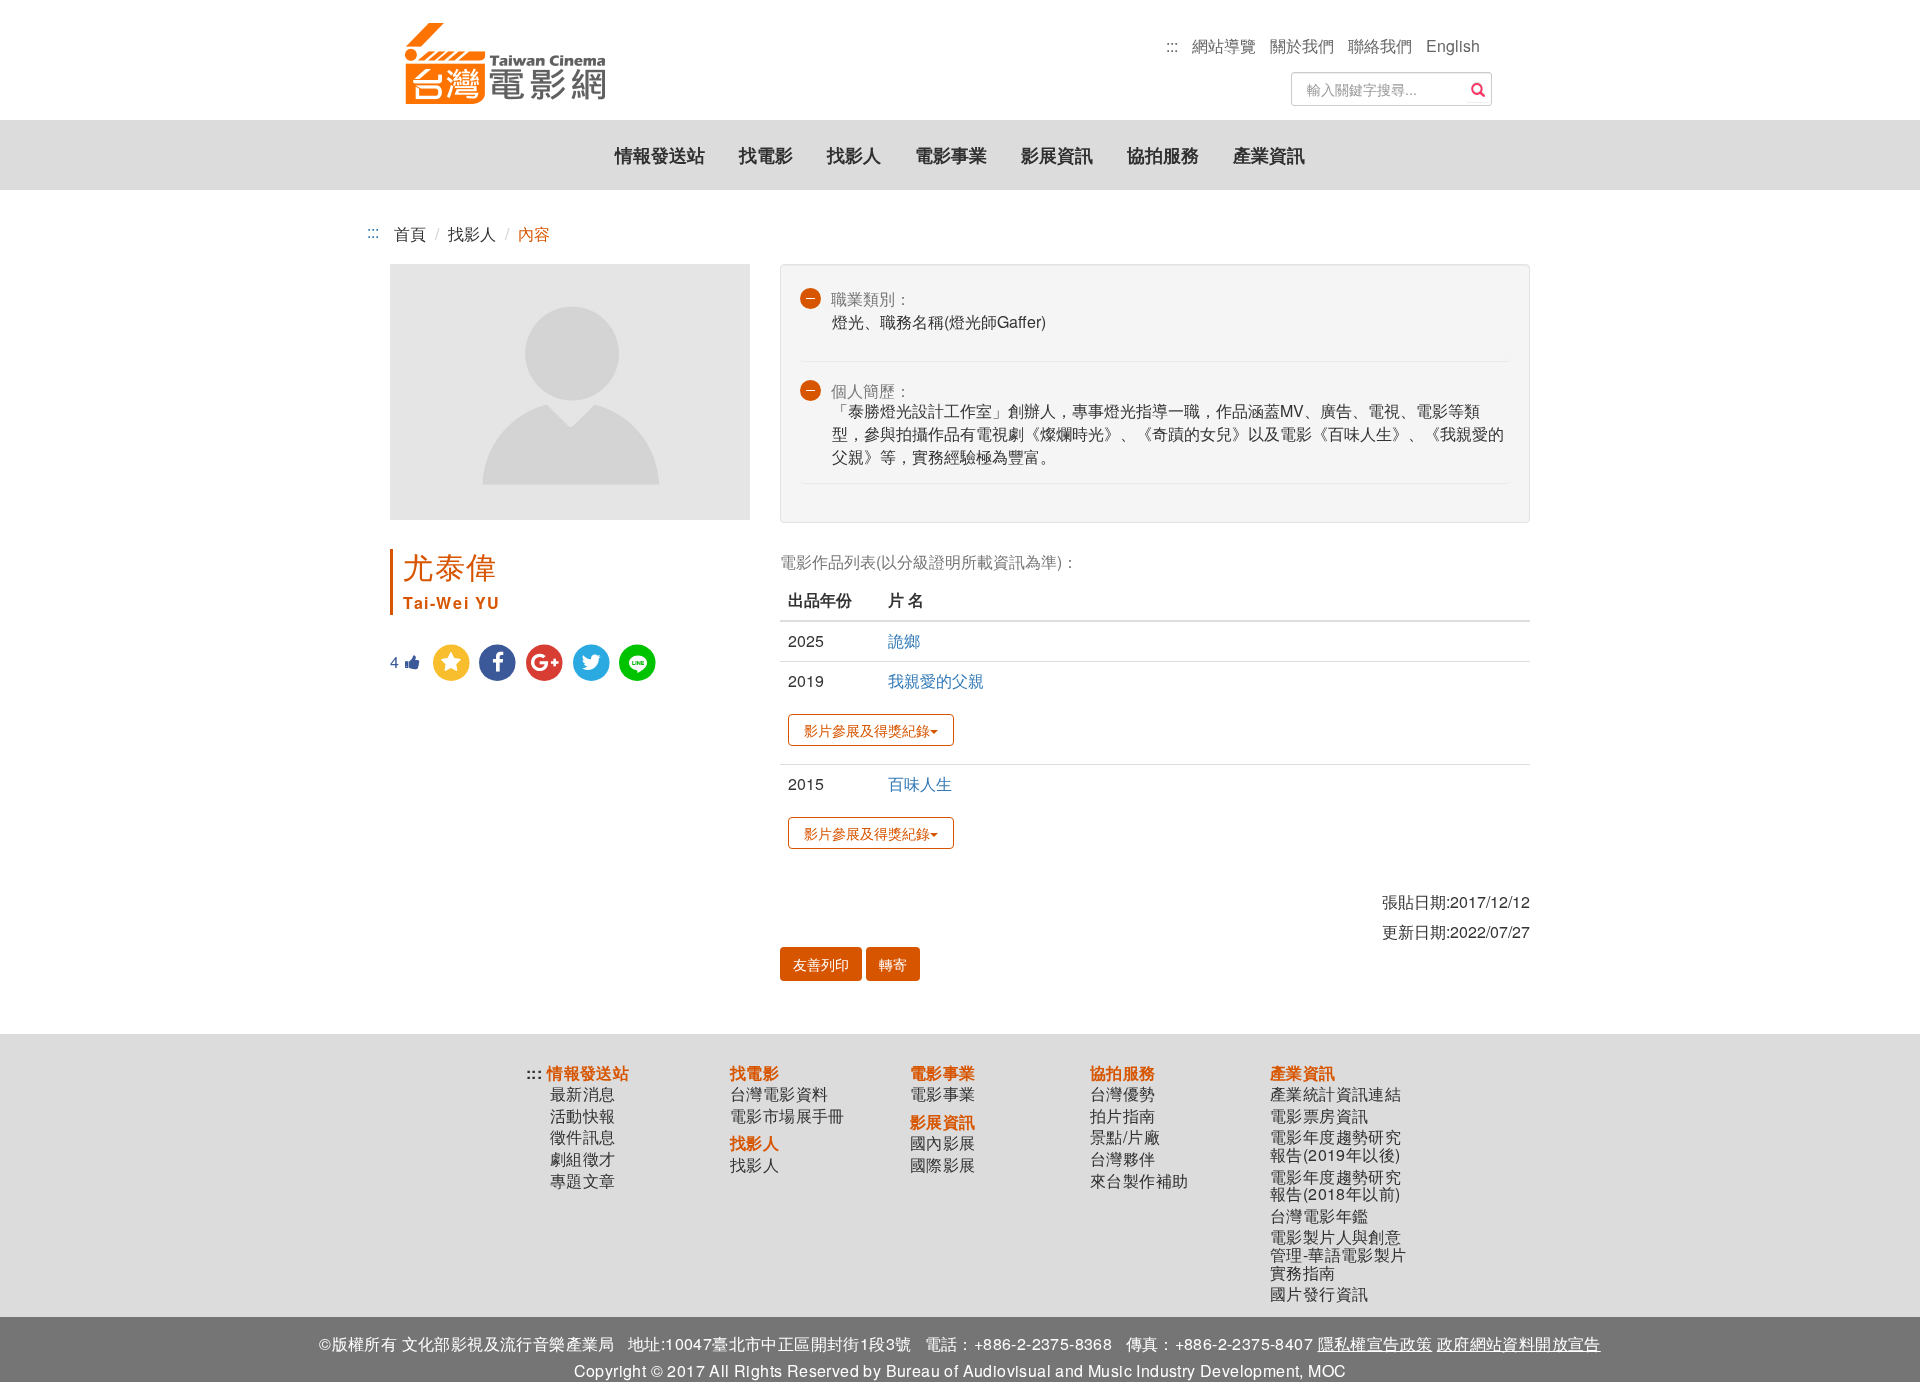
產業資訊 (1269, 155)
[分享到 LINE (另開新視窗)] (638, 663)
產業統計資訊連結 (1335, 1094)
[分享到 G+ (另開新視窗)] (544, 663)
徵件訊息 (583, 1137)
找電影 (766, 155)
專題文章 (583, 1181)
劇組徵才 (583, 1159)
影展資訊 (1057, 155)
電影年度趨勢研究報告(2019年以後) (1335, 1145)
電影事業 (951, 155)
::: (1172, 45)
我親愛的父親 (936, 680)
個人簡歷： (871, 390)
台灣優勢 (1123, 1094)
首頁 (410, 233)
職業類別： (871, 298)
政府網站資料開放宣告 (1519, 1343)
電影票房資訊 (1319, 1116)
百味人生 (920, 783)
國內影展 (943, 1143)
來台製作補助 (1139, 1181)
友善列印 (821, 964)
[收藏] (451, 663)
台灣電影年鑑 (1319, 1216)
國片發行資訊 (1319, 1294)
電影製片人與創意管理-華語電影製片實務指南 (1338, 1254)
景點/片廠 (1125, 1137)
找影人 (854, 155)
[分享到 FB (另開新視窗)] (498, 663)
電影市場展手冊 (787, 1116)
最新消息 (583, 1094)
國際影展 (943, 1165)
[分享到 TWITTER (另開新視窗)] (591, 663)
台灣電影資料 (779, 1094)
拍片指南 (1123, 1116)
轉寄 (893, 964)
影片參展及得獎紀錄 (867, 730)
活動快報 (583, 1116)
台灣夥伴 (1123, 1159)
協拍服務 (1163, 155)
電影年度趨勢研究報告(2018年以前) (1335, 1185)
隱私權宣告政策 (1375, 1343)
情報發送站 (660, 155)
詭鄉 (904, 640)
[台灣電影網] (505, 65)
